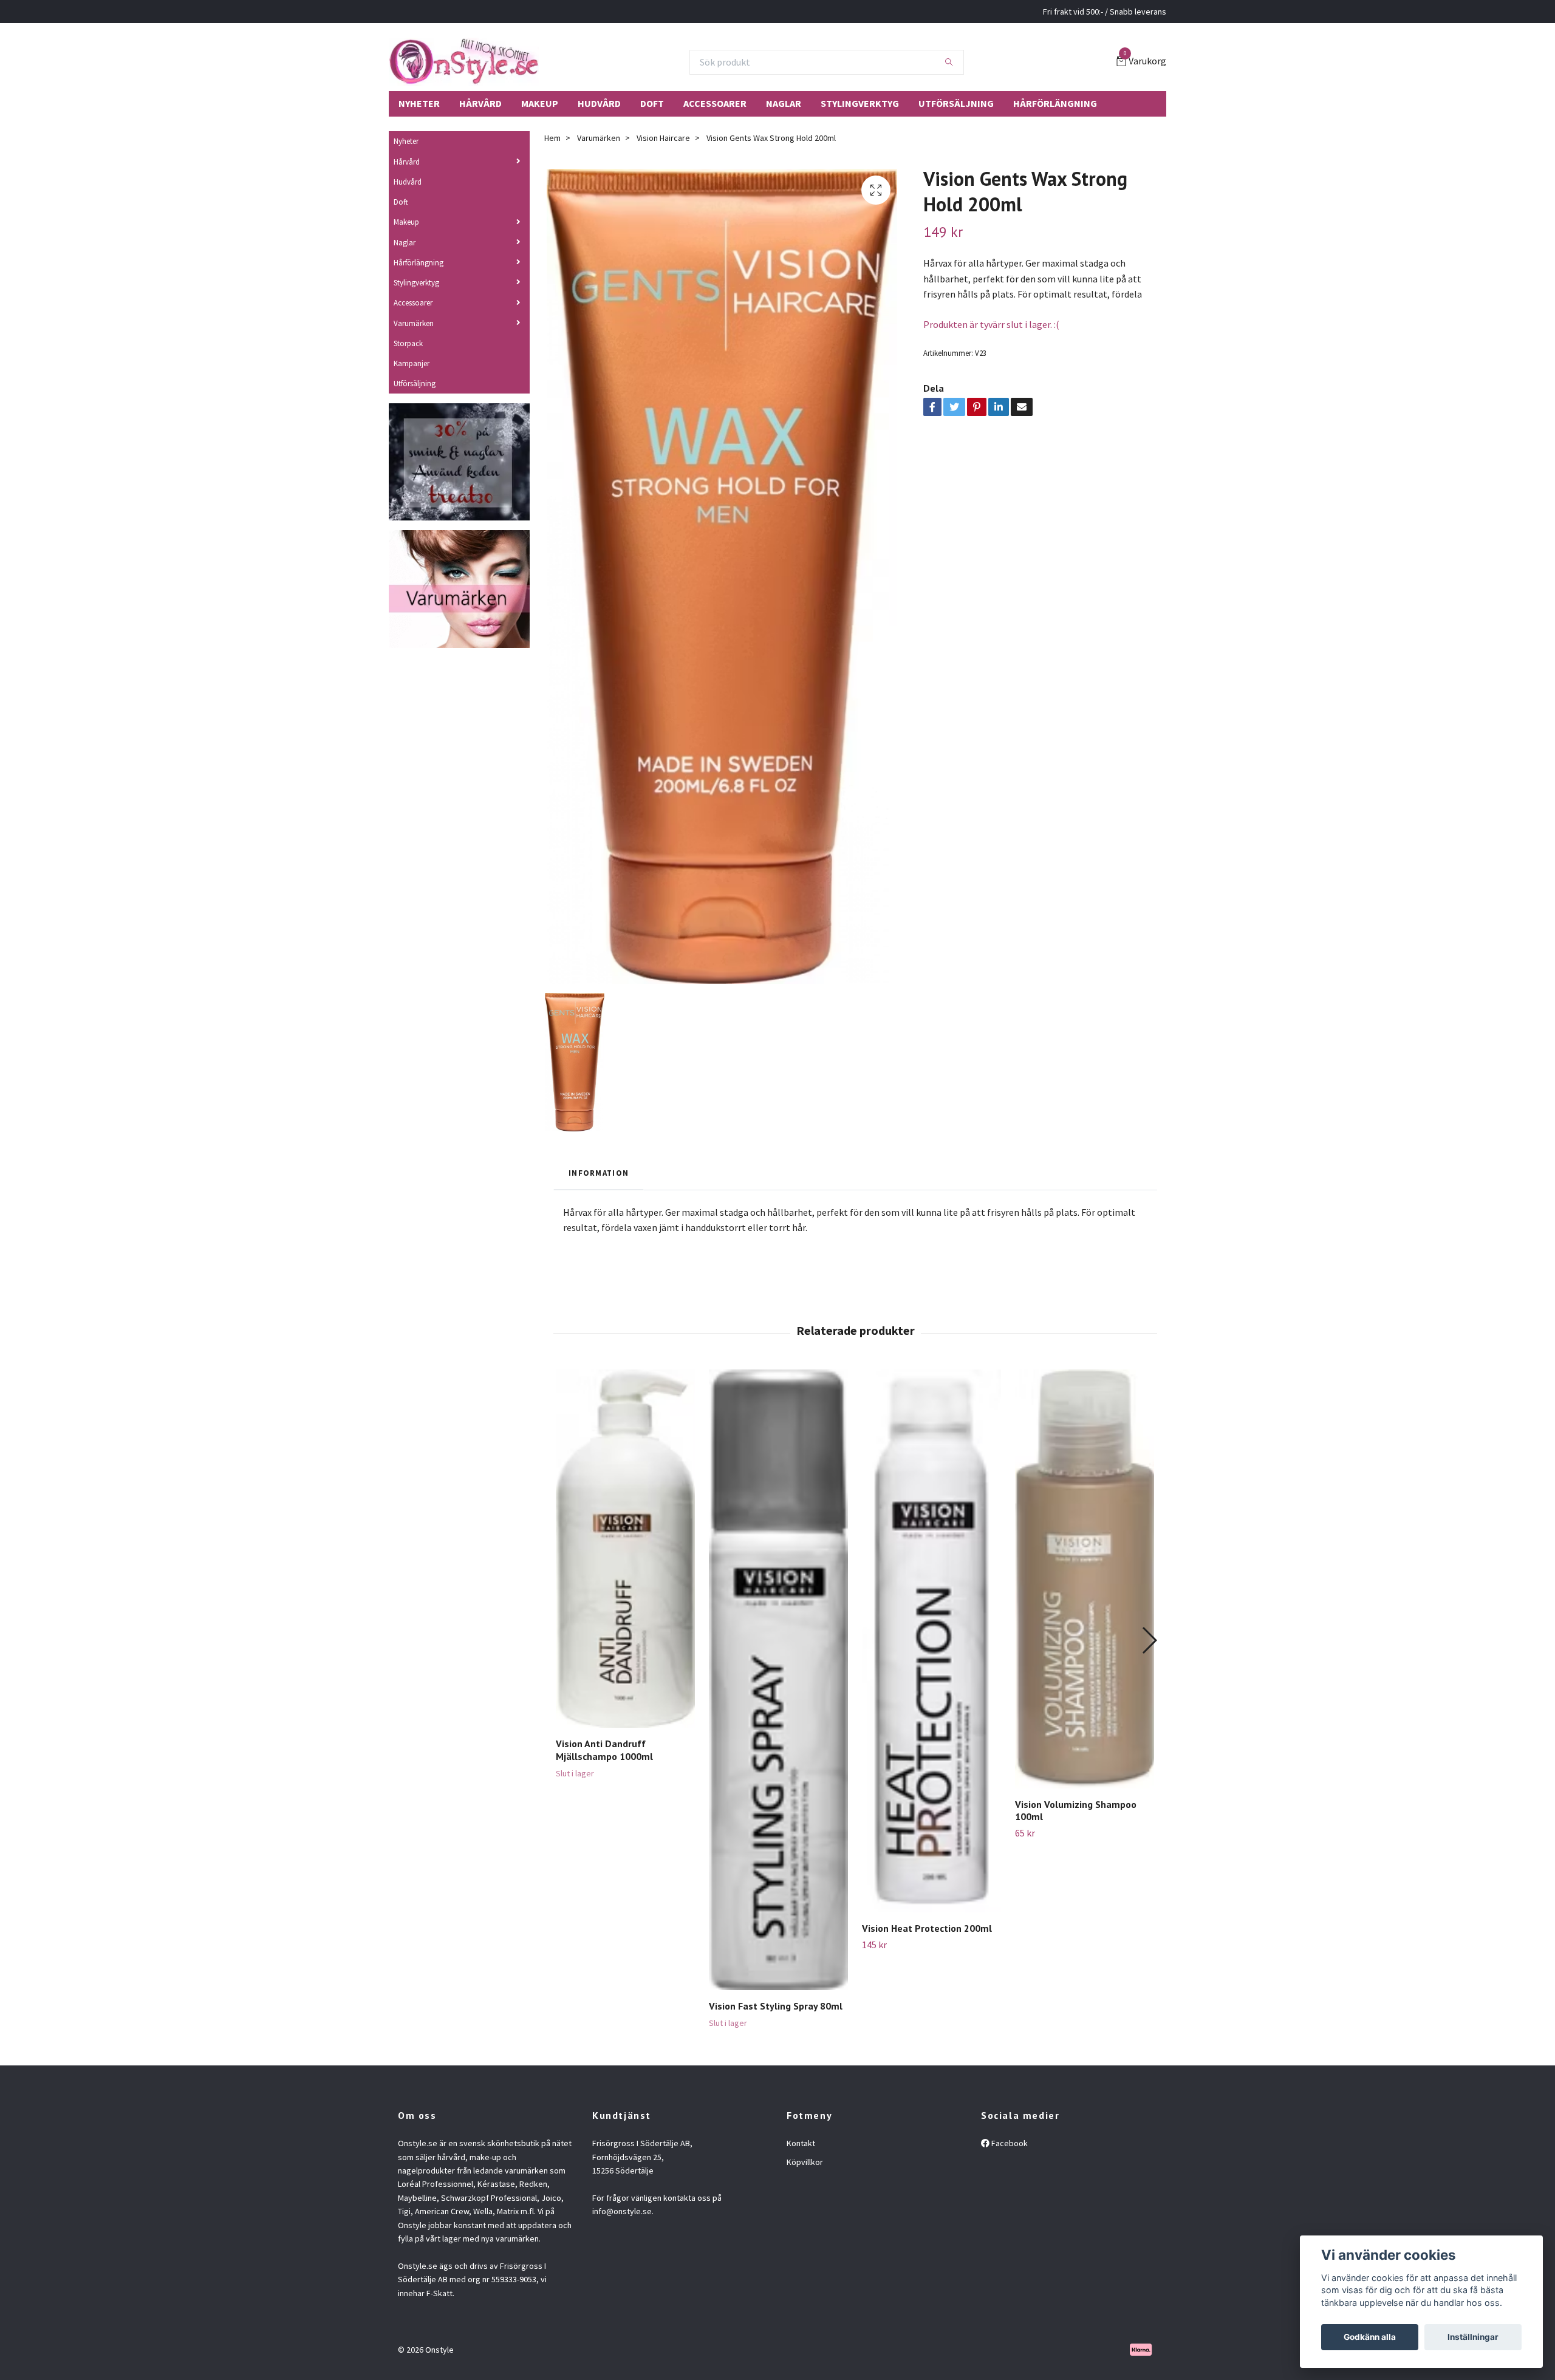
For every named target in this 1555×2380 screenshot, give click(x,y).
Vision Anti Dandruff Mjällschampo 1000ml (604, 1750)
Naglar (784, 103)
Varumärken (414, 323)
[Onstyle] (464, 62)
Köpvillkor (805, 2162)
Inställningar (1473, 2337)
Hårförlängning (1055, 103)
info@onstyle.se (622, 2211)
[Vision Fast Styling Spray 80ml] (778, 1680)
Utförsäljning (956, 103)
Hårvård (480, 103)
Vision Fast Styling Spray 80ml (776, 2006)
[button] (1149, 1640)
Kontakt (801, 2143)
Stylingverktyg (860, 103)
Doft (652, 103)
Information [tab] (599, 1173)
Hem (552, 138)
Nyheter (419, 103)
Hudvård (599, 103)
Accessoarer (715, 103)
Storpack (408, 343)
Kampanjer (412, 363)
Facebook (1009, 2143)
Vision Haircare (663, 138)
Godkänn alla (1370, 2337)
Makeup (540, 103)
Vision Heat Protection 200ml (927, 1928)
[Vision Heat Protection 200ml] (931, 1641)
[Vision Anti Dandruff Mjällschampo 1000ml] (625, 1549)
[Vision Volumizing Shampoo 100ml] (1085, 1579)
